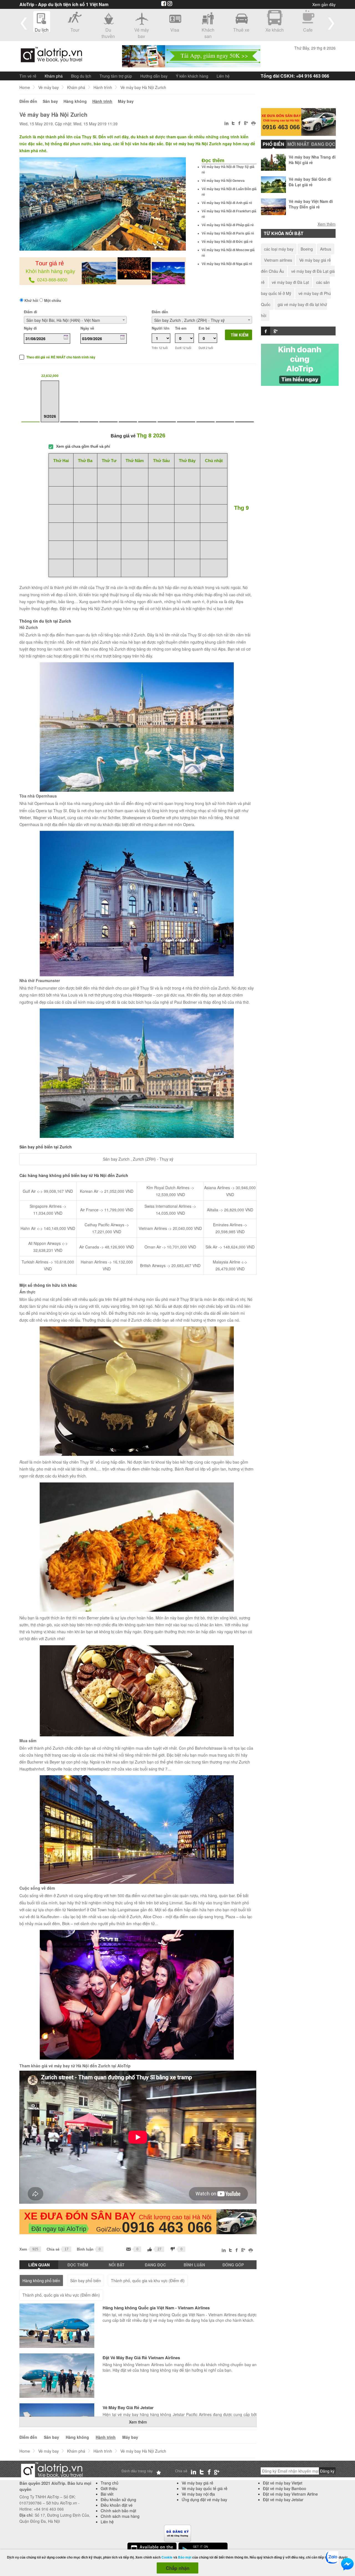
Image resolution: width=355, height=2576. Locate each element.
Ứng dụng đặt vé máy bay (204, 2499)
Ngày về (87, 328)
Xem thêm (138, 2422)
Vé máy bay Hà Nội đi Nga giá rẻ (227, 264)
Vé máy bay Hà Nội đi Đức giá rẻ (227, 242)
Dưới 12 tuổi (183, 348)
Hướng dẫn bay (154, 76)
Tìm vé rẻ (28, 76)
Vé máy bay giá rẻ (197, 2483)
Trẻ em (181, 328)
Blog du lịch (81, 76)
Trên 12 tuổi (160, 348)
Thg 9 (241, 508)
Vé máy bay (49, 87)
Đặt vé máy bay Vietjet (283, 2483)
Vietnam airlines (278, 260)
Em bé (204, 328)
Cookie (167, 2557)
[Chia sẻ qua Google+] (246, 124)
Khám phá (54, 76)
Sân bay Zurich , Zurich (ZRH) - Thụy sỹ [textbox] (189, 320)
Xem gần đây (324, 4)
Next (331, 23)
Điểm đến (28, 101)
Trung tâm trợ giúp (116, 76)
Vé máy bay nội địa (198, 2494)
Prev (24, 23)
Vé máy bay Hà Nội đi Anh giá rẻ (227, 203)
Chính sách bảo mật (118, 2511)
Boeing (307, 249)
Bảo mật (185, 2557)
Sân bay (50, 101)
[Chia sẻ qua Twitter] (234, 124)
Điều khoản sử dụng (118, 2499)
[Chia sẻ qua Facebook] (239, 124)
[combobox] (75, 320)
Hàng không (75, 101)
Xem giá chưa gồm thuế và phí (83, 446)
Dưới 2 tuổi (206, 348)
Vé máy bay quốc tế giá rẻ (205, 2488)
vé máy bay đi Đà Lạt (290, 282)
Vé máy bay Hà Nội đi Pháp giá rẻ (228, 225)
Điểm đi (31, 312)
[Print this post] (254, 124)
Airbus (326, 249)
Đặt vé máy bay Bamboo (285, 2488)
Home (25, 87)
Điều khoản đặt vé (117, 2505)
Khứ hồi (31, 300)
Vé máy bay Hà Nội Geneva (223, 181)
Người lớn (161, 328)
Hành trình (103, 87)
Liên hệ (223, 76)
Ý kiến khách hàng (192, 76)
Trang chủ (110, 2483)
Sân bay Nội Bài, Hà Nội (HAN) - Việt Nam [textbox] (63, 320)
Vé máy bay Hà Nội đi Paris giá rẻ (228, 233)
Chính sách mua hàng (120, 2516)
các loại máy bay (279, 249)
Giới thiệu (109, 2488)
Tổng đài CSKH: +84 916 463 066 (295, 76)
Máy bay (126, 101)
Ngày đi (30, 328)
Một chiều (52, 300)
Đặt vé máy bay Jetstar (283, 2499)
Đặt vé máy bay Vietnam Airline (290, 2494)
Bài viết (107, 2494)
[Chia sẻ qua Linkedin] (227, 124)
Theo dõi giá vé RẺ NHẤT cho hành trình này (61, 357)
